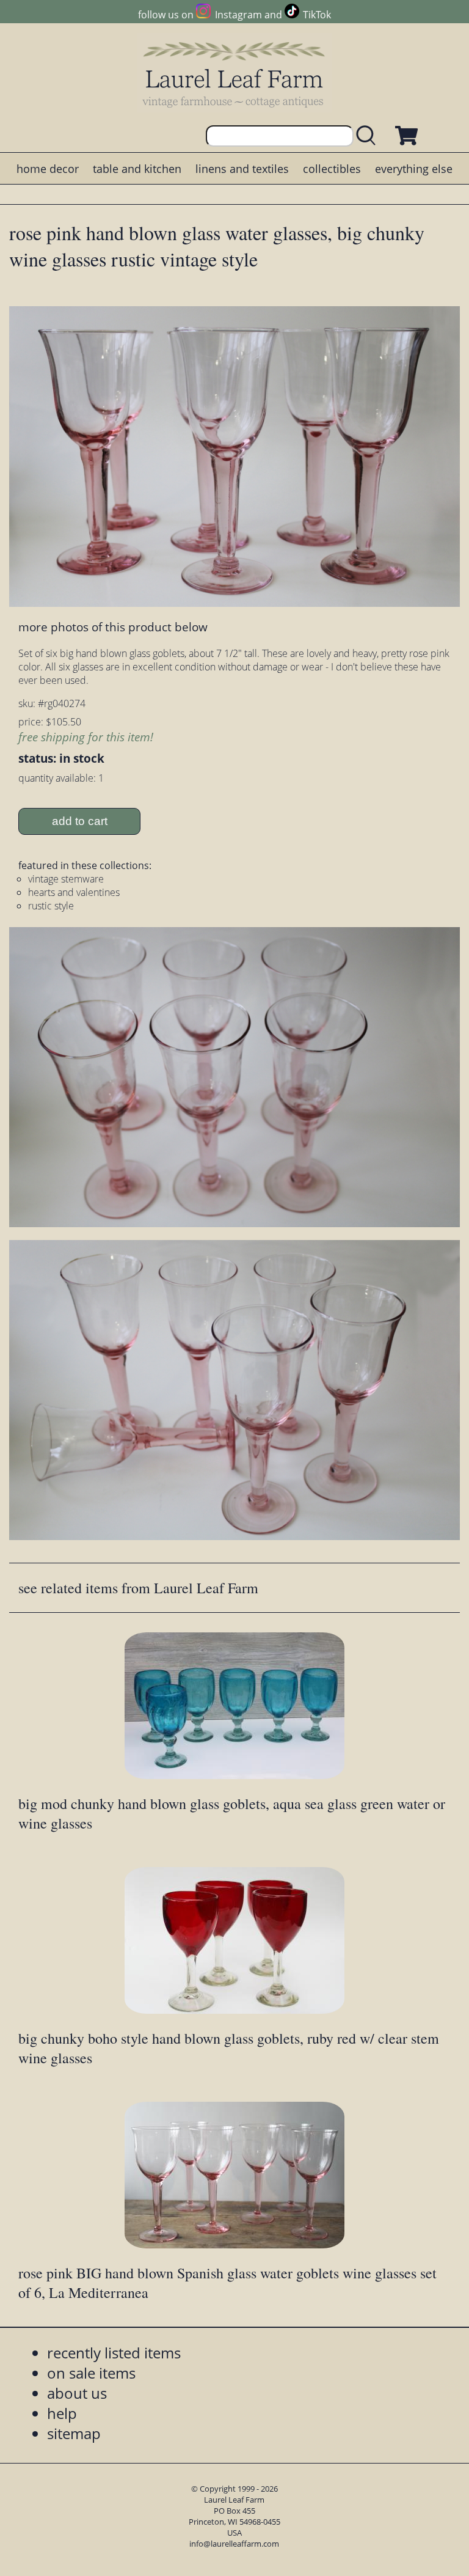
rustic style (51, 906)
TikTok (317, 15)
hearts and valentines (74, 892)
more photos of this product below (113, 627)
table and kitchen (137, 169)
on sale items (91, 2373)
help (62, 2413)
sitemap (74, 2433)
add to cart (80, 821)
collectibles (332, 169)
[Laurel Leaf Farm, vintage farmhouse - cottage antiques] (234, 74)
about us (77, 2393)
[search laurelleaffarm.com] (369, 136)
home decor (48, 169)
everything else (414, 169)
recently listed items (114, 2353)
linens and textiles (242, 169)
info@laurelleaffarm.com (234, 2544)
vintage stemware (66, 879)
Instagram (238, 15)
